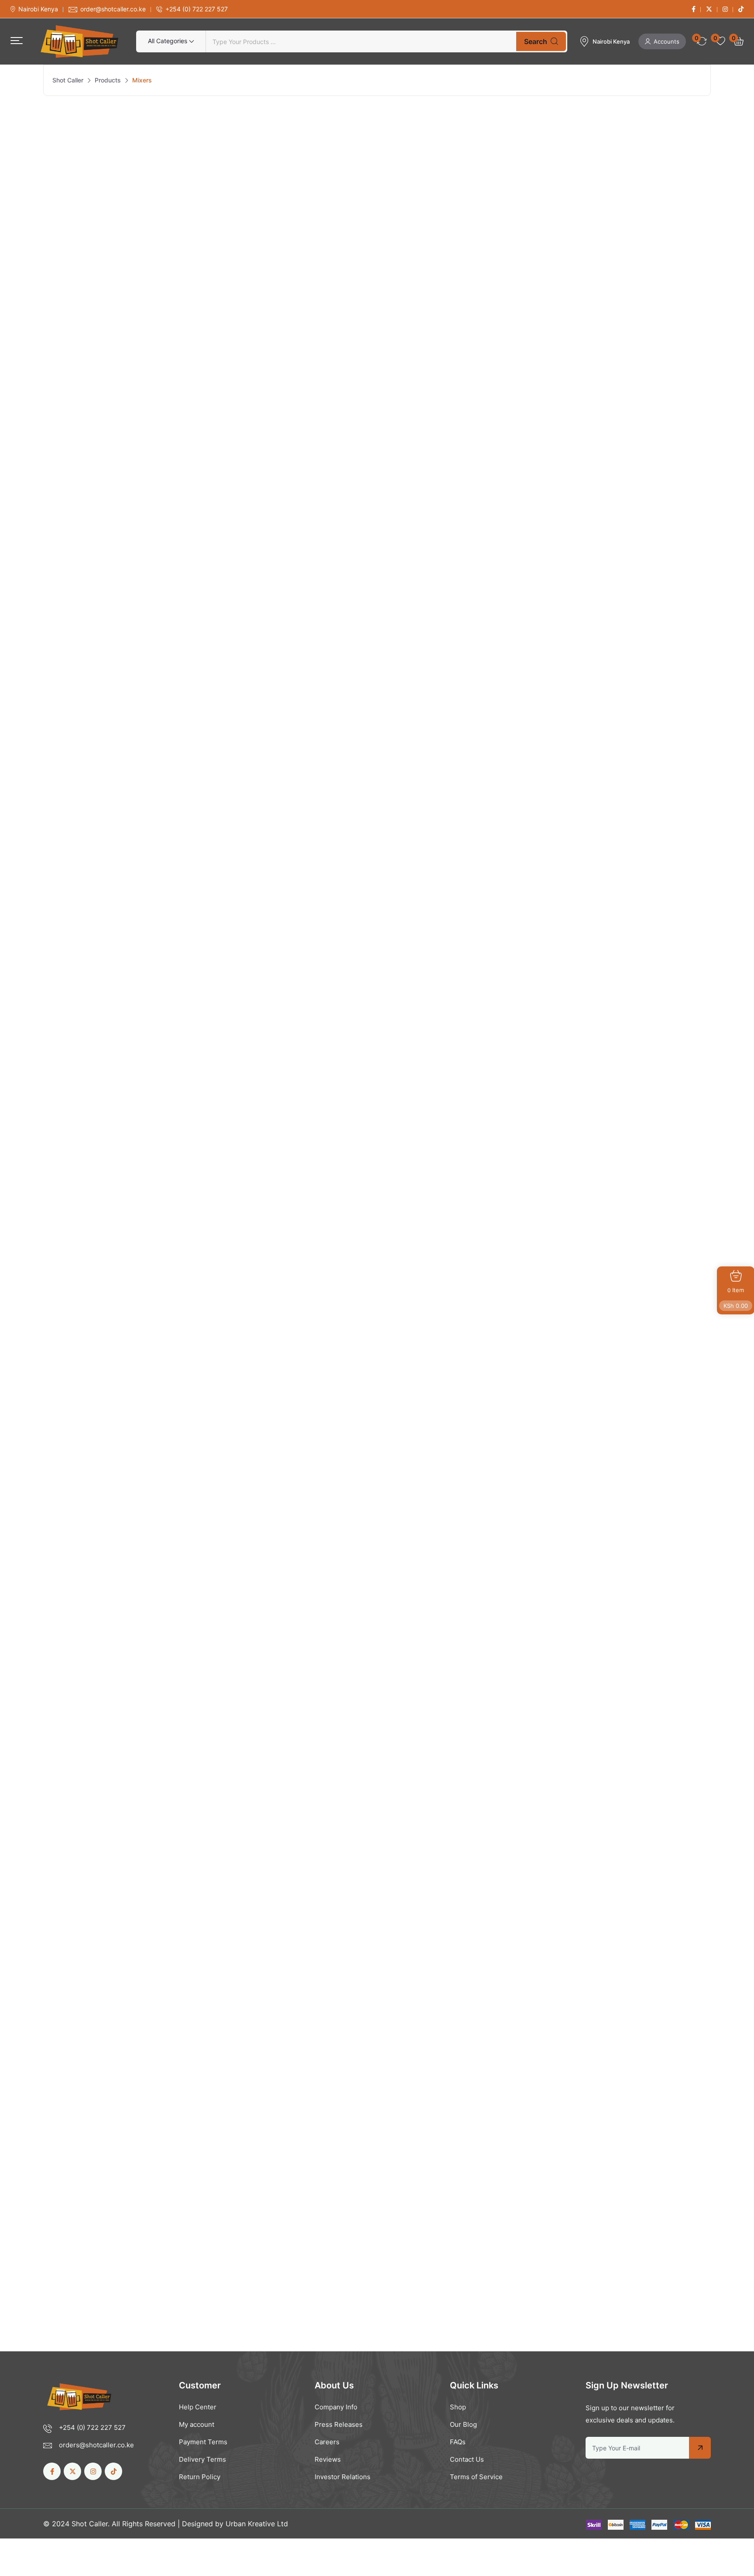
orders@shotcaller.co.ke (96, 2445)
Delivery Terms (202, 2459)
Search (536, 41)
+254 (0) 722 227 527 (197, 9)
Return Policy (200, 2477)
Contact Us (467, 2459)
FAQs (458, 2442)
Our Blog (463, 2424)
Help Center (198, 2407)
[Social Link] (694, 9)
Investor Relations (343, 2477)
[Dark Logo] (79, 41)
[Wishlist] (218, 407)
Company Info (336, 2407)
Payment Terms (203, 2442)
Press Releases (339, 2424)
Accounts (667, 41)
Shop (458, 2407)
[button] (17, 41)
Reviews (328, 2459)
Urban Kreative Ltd (257, 2524)
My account (197, 2424)
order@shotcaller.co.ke (113, 9)
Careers (327, 2442)
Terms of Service (476, 2477)
